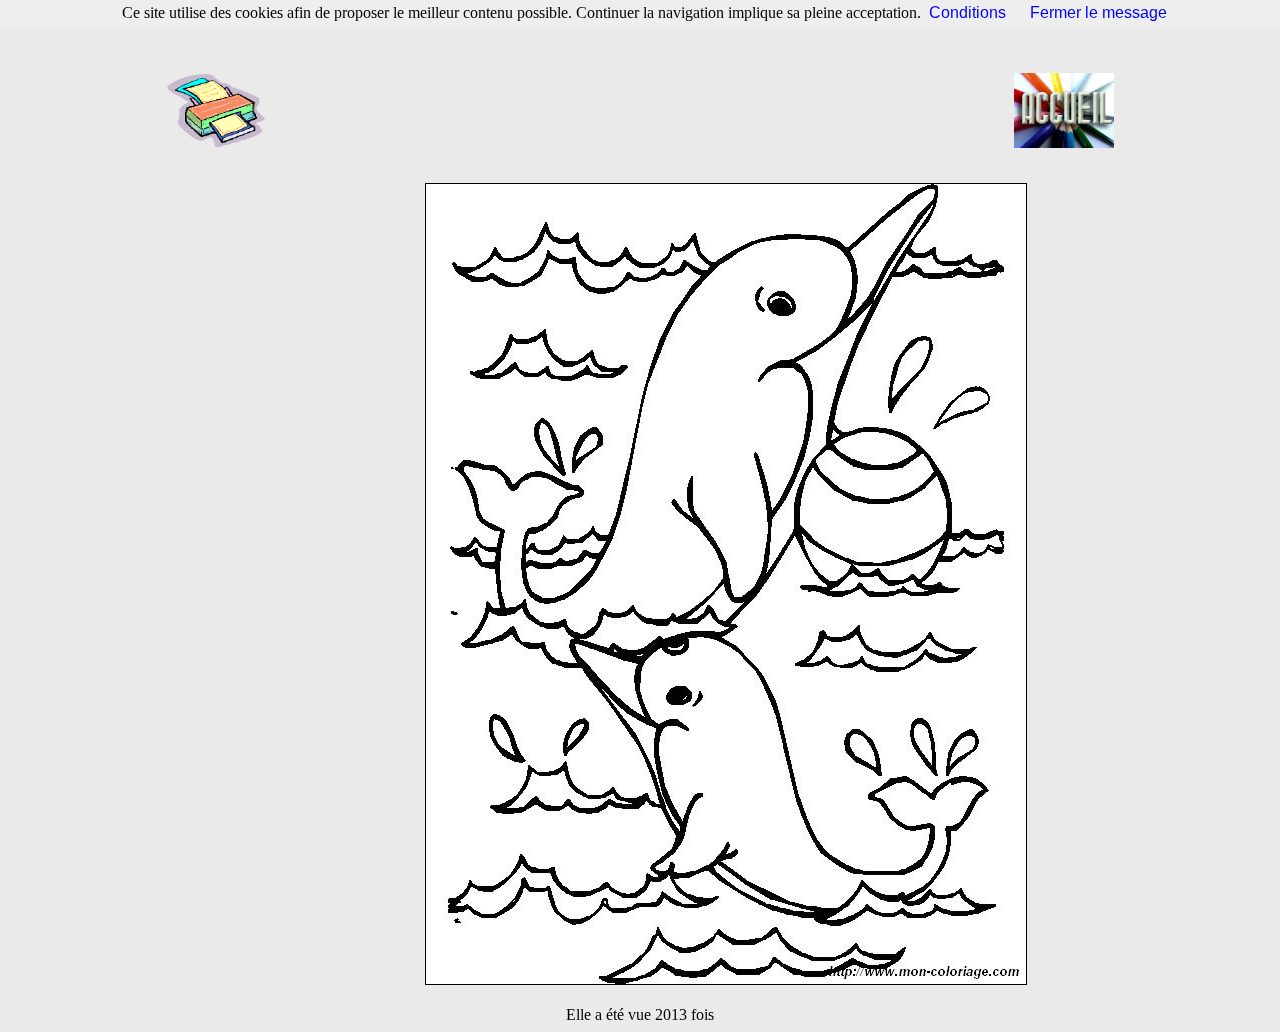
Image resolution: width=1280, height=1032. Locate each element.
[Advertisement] (646, 110)
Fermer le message (1098, 12)
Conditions (967, 12)
